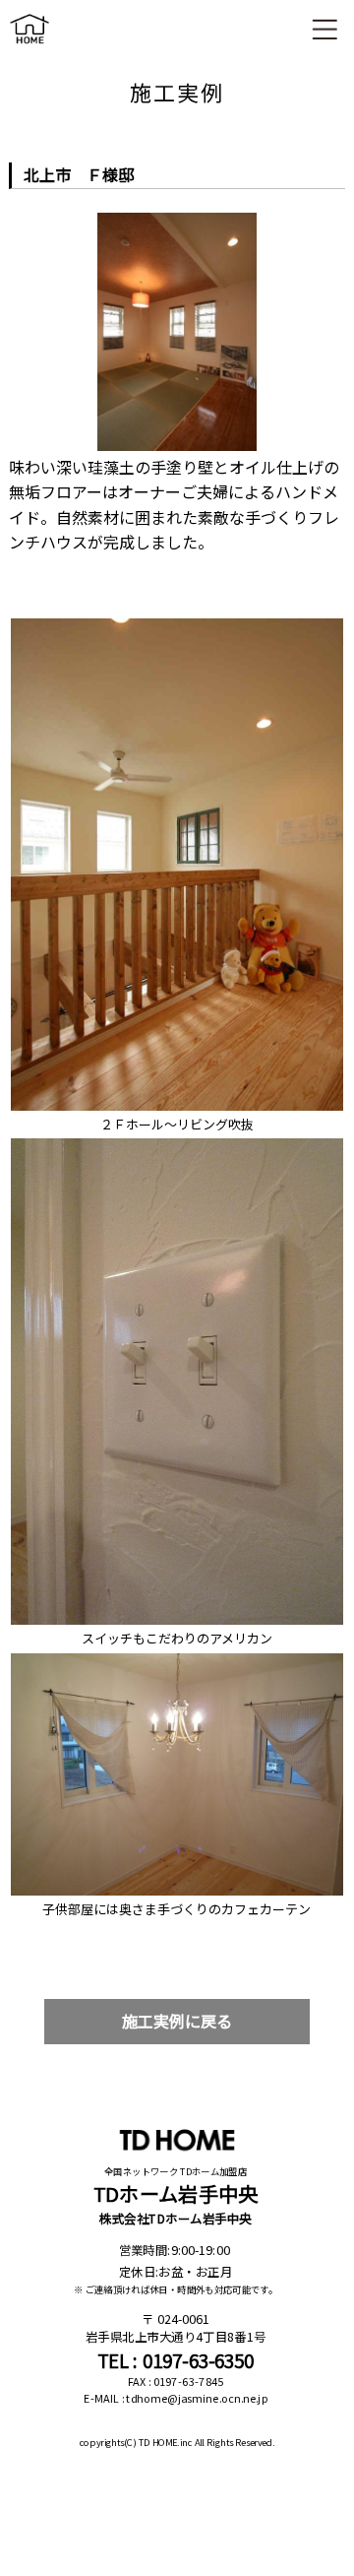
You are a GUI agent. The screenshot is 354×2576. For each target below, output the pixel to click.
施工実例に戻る (177, 2021)
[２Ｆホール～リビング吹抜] (177, 624)
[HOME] (29, 48)
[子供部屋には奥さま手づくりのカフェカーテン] (177, 1659)
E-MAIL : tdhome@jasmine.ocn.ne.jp (176, 2398)
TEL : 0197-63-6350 (176, 2360)
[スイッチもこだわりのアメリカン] (177, 1144)
